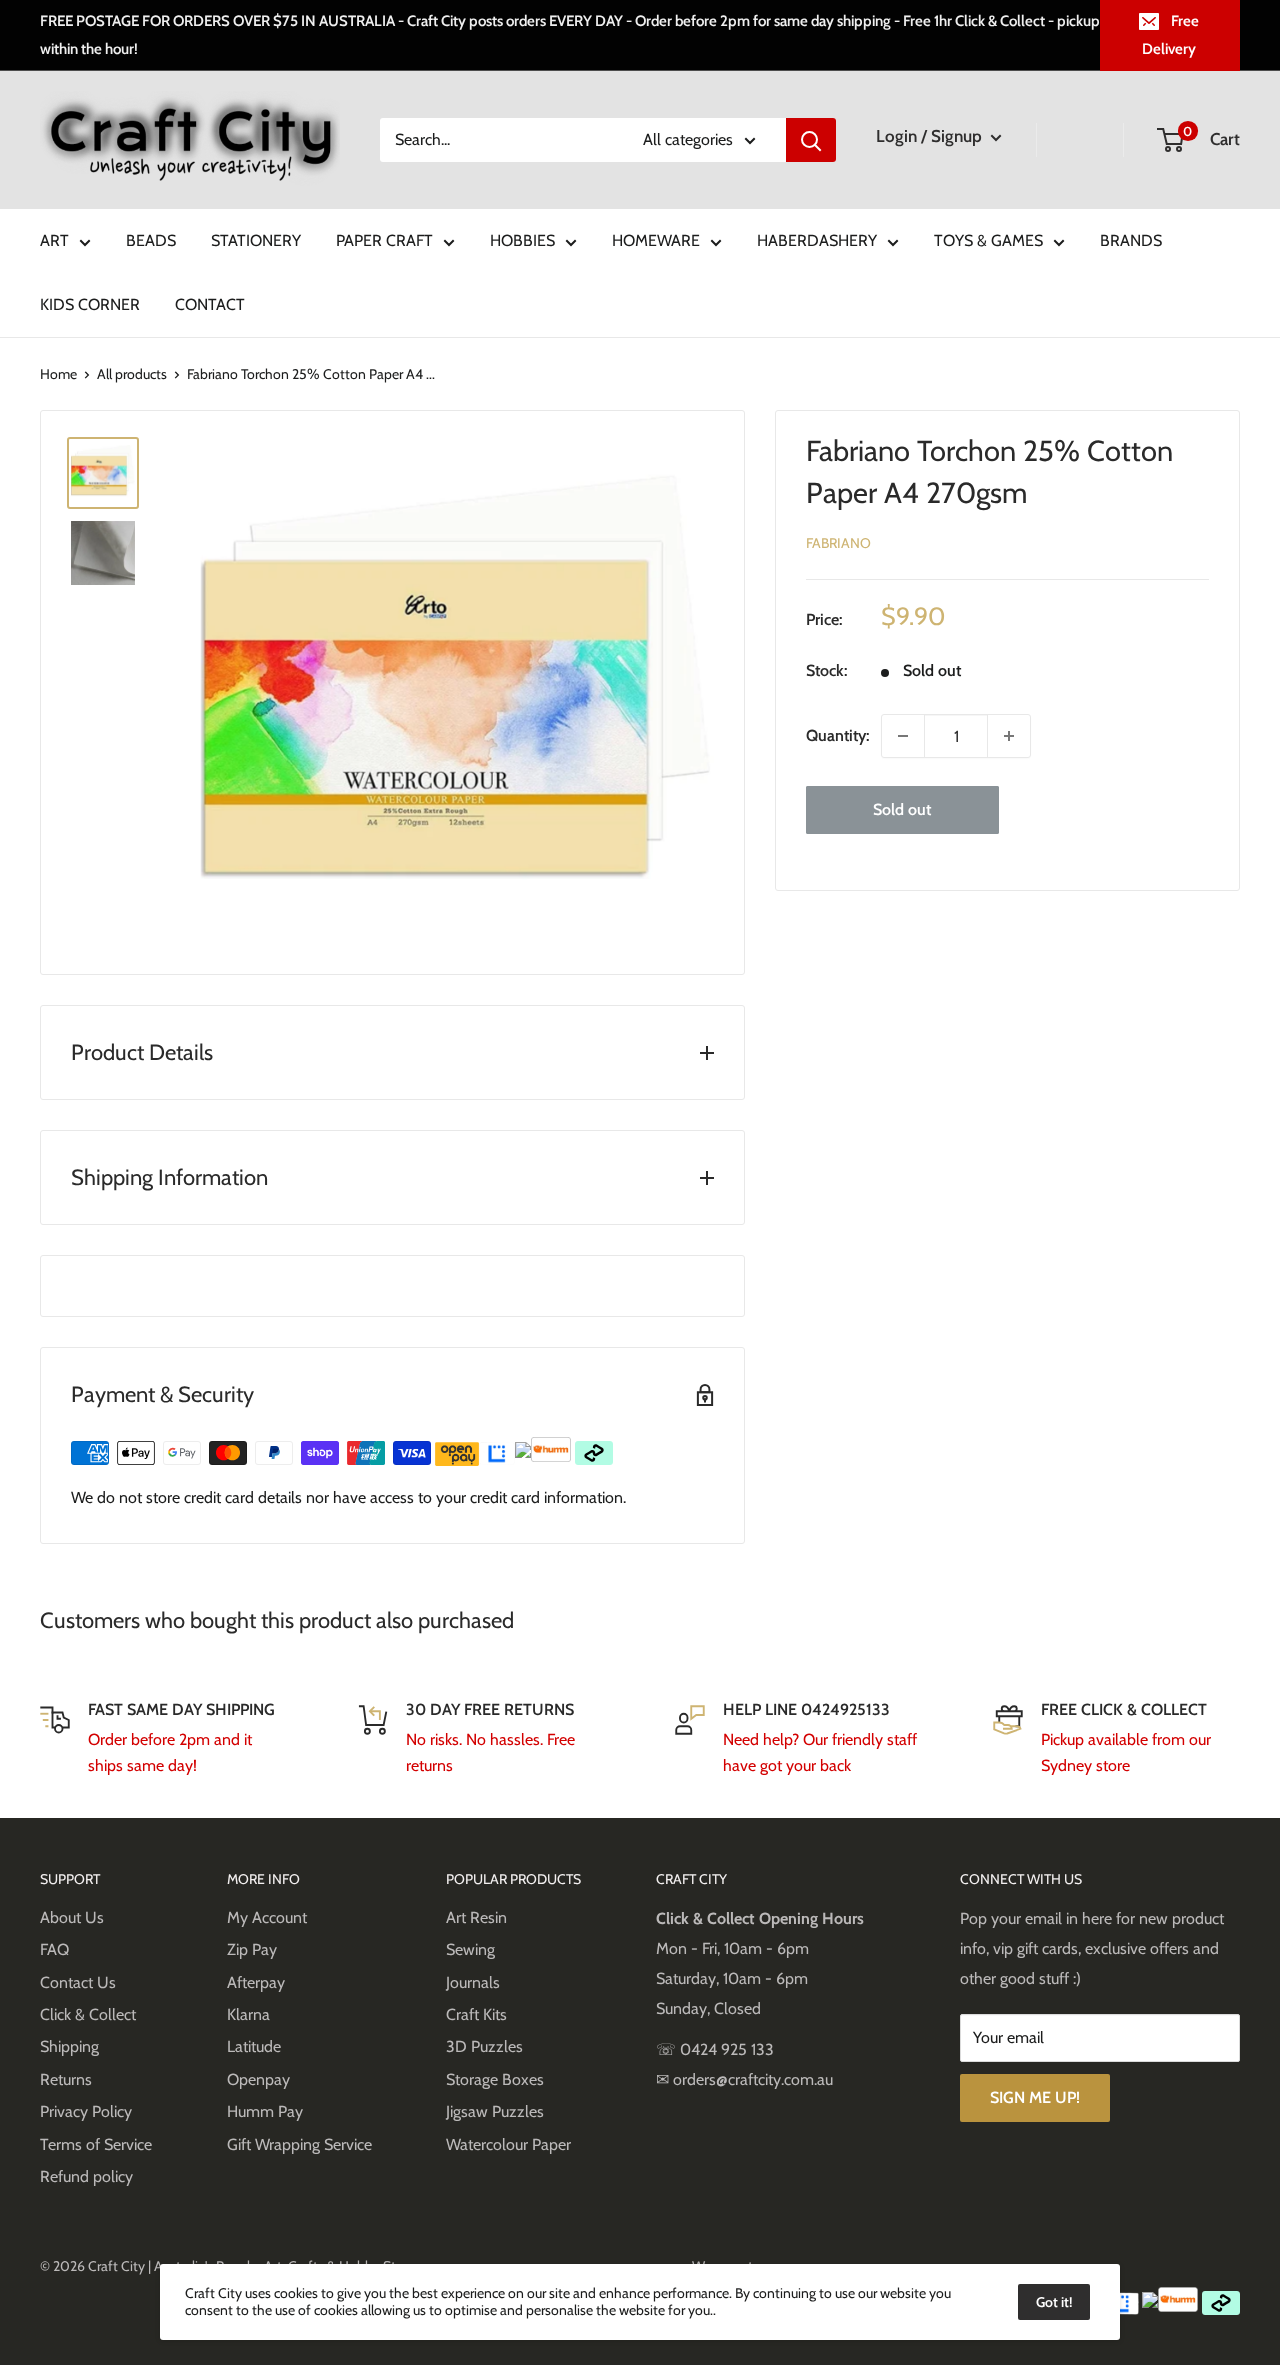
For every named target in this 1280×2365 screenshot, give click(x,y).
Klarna (248, 2014)
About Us (72, 1917)
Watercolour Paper (508, 2144)
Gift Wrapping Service (299, 2144)
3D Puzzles (484, 2046)
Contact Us (78, 1982)
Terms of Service (96, 2144)
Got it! (1054, 2302)
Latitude (254, 2046)
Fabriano (838, 543)
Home (58, 374)
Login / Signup (931, 136)
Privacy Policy (86, 2111)
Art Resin (476, 1917)
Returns (66, 2079)
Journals (473, 1982)
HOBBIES (522, 240)
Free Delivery (1170, 35)
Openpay (258, 2079)
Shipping (69, 2046)
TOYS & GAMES (988, 240)
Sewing (470, 1949)
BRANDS (1131, 240)
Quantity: (837, 735)
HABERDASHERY (817, 240)
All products (132, 374)
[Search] (811, 140)
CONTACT (210, 304)
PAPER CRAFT (384, 240)
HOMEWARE (656, 240)
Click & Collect (88, 2014)
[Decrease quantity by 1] (903, 736)
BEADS (151, 240)
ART (54, 240)
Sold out (902, 809)
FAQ (54, 1949)
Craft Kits (476, 2014)
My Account (267, 1917)
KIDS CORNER (90, 304)
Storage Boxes (495, 2079)
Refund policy (86, 2176)
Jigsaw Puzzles (495, 2111)
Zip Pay (252, 1949)
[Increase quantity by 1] (1009, 736)
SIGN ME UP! (1035, 2097)
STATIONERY (256, 240)
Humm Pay (265, 2111)
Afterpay (256, 1982)
